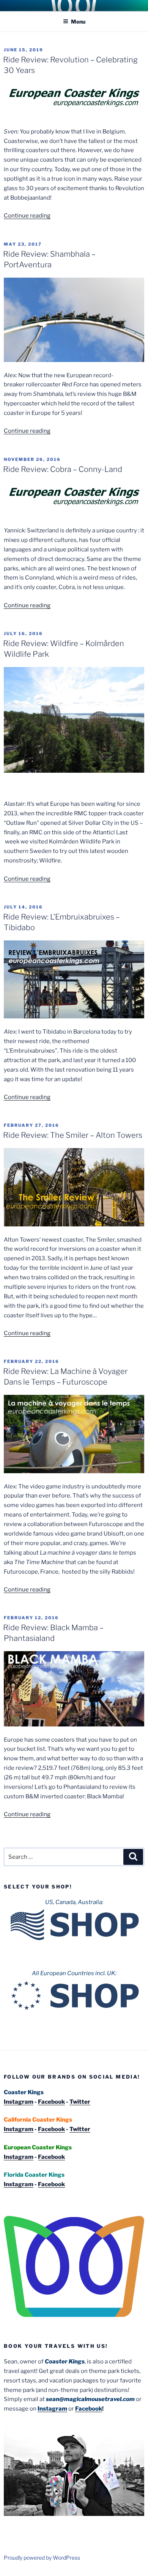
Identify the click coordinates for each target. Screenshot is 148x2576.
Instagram (19, 2102)
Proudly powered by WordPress (42, 2558)
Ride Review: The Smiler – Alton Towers (73, 1135)
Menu (78, 21)
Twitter (80, 2102)
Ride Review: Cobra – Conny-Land (63, 469)
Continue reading (27, 216)
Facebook (51, 2102)
